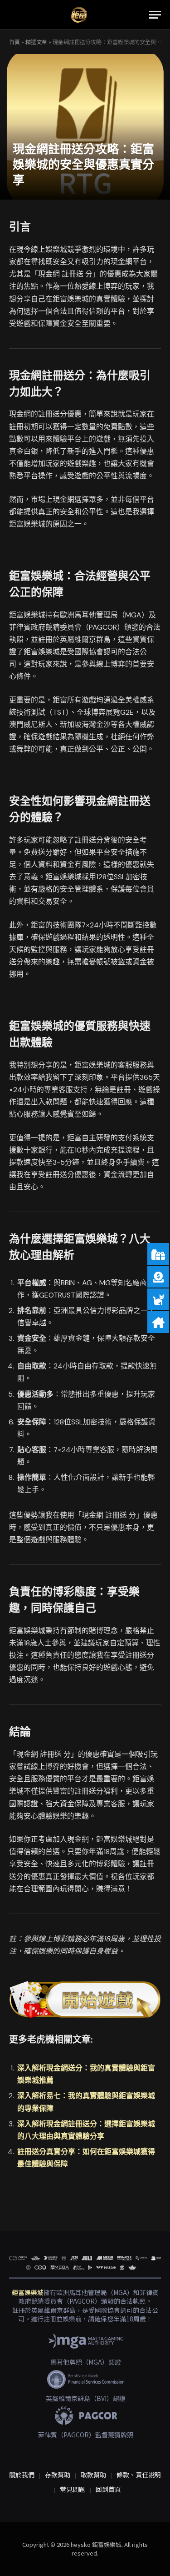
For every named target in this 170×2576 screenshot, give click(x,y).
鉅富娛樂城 (28, 2292)
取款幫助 (93, 2475)
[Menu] (155, 15)
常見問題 (73, 2489)
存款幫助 (58, 2475)
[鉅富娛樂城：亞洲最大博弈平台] (79, 15)
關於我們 (22, 2475)
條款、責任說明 (139, 2475)
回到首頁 (108, 2489)
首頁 (15, 42)
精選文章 (36, 42)
